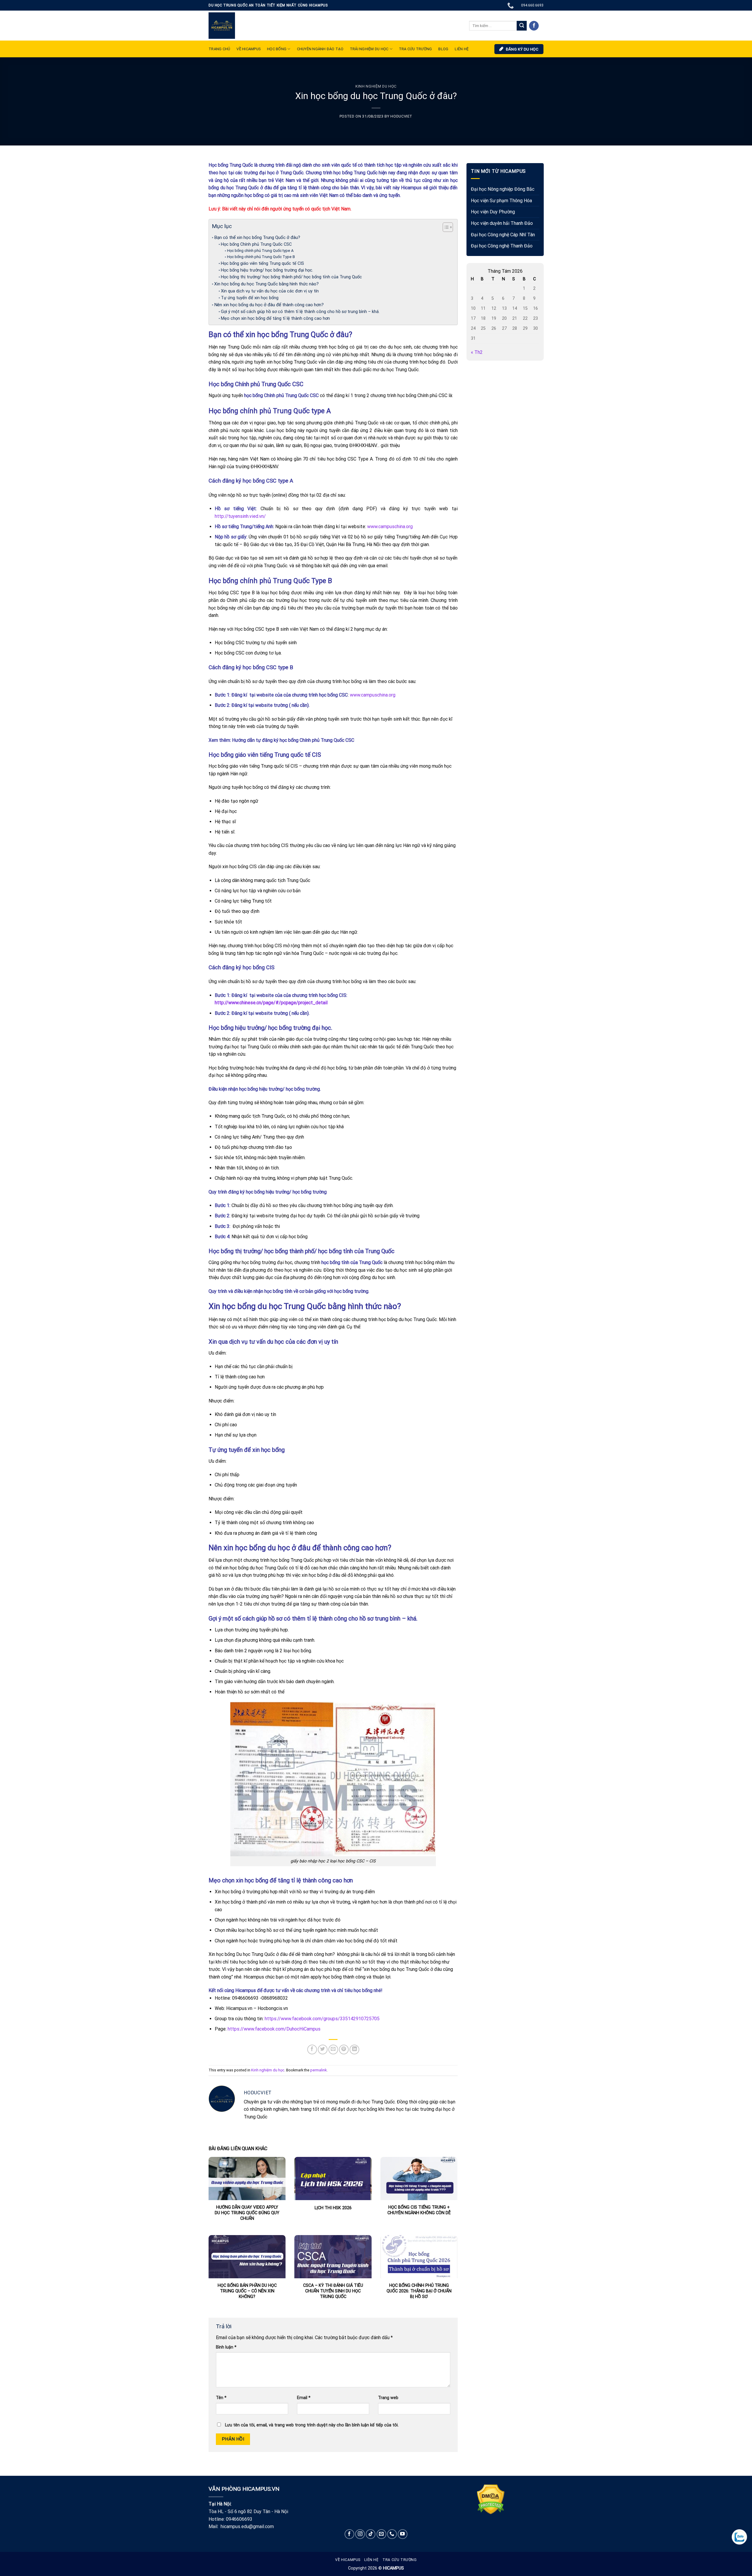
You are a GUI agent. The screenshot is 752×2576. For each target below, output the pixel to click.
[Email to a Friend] (333, 2049)
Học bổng (277, 49)
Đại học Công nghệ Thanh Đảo (502, 246)
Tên (221, 2398)
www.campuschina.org (390, 527)
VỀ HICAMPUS (249, 49)
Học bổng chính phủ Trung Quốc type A (260, 251)
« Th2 (477, 353)
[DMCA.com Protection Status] (491, 2499)
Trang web (388, 2398)
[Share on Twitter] (323, 2049)
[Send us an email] (381, 2534)
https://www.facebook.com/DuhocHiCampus (274, 2029)
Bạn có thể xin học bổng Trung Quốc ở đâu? (257, 237)
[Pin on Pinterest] (344, 2049)
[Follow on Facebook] (534, 26)
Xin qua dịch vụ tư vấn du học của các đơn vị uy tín (270, 291)
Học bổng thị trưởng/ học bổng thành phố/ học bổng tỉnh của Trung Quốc (291, 277)
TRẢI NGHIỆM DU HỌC (369, 49)
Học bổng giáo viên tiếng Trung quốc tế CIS (262, 263)
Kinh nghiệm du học (376, 86)
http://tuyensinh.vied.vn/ (240, 516)
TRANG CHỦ (219, 49)
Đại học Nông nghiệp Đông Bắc (503, 189)
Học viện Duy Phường (493, 212)
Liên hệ (371, 2560)
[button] (445, 228)
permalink (318, 2070)
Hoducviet (401, 116)
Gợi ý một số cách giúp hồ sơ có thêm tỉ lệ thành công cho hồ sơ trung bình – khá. (300, 312)
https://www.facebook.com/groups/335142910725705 (322, 2019)
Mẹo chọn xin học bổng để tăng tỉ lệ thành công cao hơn (275, 318)
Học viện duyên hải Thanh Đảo (502, 223)
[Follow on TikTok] (371, 2534)
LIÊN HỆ (462, 49)
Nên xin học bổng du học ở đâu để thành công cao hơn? (269, 305)
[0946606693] (511, 5)
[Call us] (392, 2534)
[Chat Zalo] (739, 2537)
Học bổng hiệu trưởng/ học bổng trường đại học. (268, 270)
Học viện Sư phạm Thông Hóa (501, 201)
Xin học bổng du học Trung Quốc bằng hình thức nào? (266, 284)
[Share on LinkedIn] (354, 2049)
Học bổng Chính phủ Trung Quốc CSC (257, 244)
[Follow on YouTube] (403, 2534)
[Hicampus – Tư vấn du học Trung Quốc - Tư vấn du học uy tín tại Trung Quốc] (222, 26)
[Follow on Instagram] (360, 2534)
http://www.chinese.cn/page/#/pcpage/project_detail (271, 1003)
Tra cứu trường (416, 49)
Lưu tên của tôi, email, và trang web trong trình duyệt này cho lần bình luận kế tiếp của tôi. (312, 2425)
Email (304, 2398)
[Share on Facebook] (312, 2049)
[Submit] (522, 26)
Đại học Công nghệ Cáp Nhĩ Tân (503, 235)
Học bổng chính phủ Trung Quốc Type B (261, 257)
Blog (443, 49)
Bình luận (226, 2347)
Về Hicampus (348, 2560)
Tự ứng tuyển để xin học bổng (250, 298)
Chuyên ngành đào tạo (320, 49)
